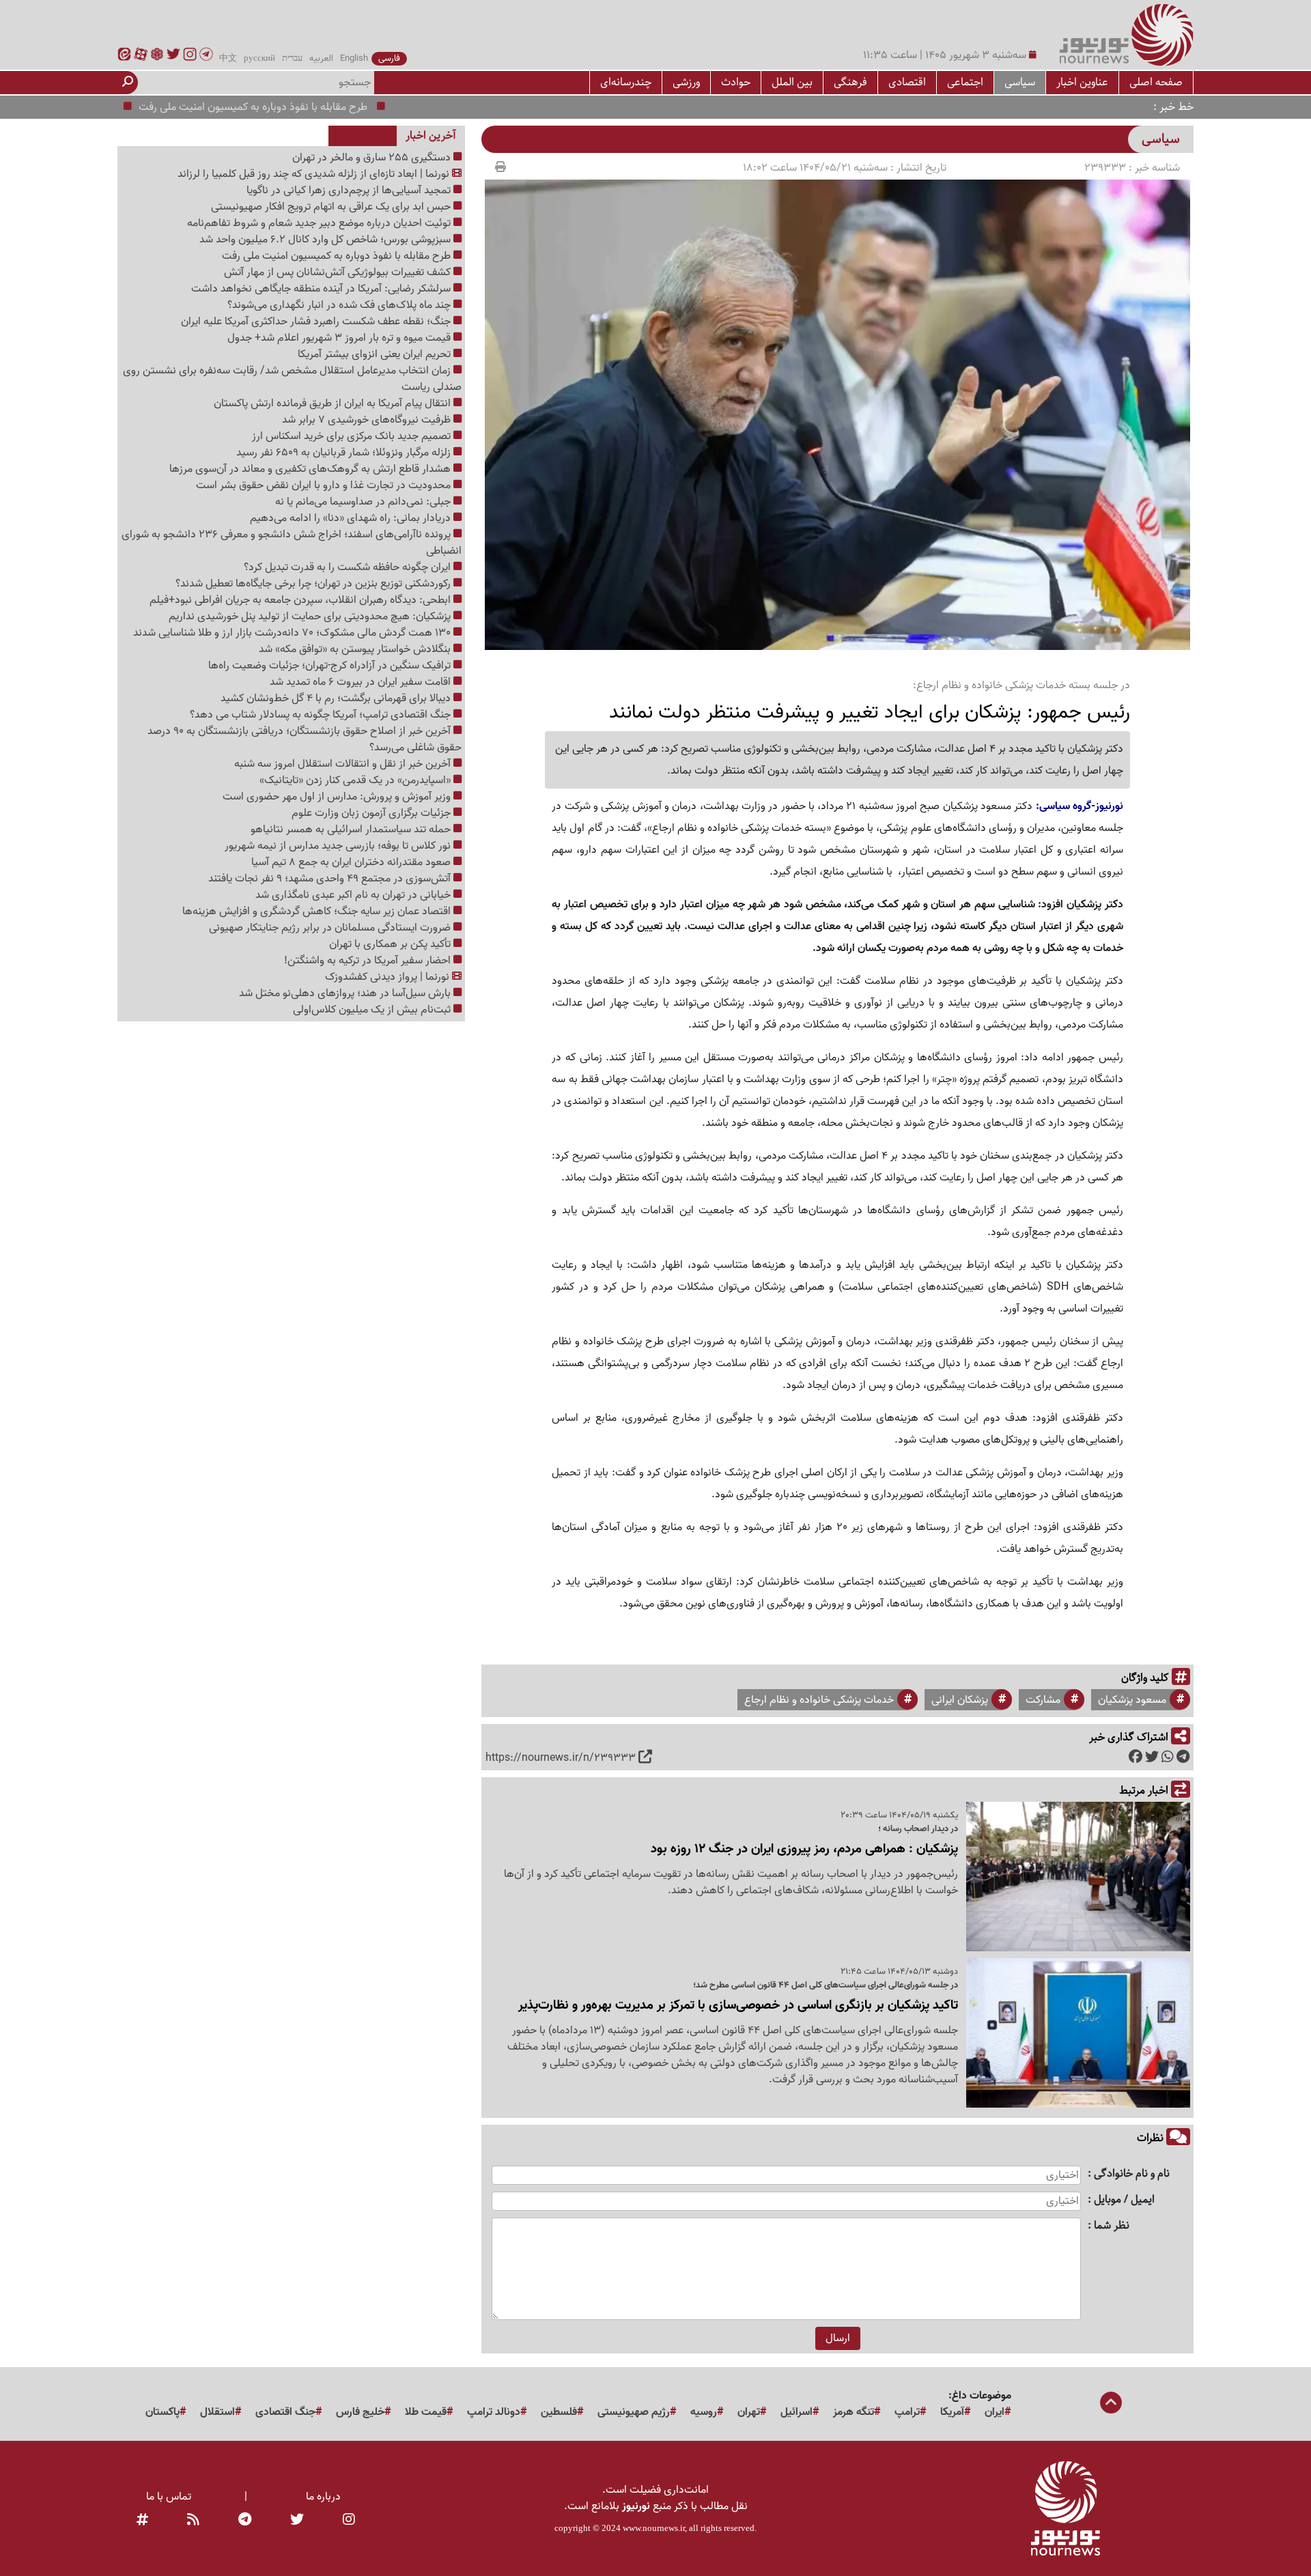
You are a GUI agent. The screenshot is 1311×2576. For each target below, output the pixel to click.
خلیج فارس (360, 2412)
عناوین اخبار (1082, 82)
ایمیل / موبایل (1124, 2200)
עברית (292, 59)
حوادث (736, 82)
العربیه (321, 59)
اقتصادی (907, 82)
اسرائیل (797, 2412)
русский (259, 59)
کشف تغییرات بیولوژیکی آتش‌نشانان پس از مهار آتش (339, 272)
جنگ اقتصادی (285, 2412)
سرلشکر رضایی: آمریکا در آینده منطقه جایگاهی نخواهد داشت (322, 289)
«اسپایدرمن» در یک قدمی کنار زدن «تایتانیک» (356, 780)
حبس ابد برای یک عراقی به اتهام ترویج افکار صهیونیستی (332, 207)
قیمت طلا (426, 2412)
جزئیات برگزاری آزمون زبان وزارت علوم (372, 813)
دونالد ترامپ (494, 2412)
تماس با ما (169, 2497)
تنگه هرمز (854, 2412)
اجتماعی (965, 82)
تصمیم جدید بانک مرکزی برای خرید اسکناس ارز (353, 436)
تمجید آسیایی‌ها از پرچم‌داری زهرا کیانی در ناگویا (350, 190)
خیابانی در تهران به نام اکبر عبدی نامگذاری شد (354, 895)
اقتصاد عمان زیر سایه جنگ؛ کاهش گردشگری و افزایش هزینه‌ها (318, 911)
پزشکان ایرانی (960, 1700)
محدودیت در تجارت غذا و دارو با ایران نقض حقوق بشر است (325, 485)
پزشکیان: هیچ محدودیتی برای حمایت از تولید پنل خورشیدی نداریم (311, 617)
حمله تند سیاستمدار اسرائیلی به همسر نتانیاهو (352, 830)
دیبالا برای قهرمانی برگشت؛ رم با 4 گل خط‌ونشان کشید (337, 698)
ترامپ (907, 2412)
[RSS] (193, 2520)
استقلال (217, 2412)
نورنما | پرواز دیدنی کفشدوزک (389, 977)
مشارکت (1043, 1700)
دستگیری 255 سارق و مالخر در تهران (373, 158)
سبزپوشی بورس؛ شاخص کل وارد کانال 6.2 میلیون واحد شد (326, 240)
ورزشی (686, 82)
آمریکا (952, 2412)
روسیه (704, 2412)
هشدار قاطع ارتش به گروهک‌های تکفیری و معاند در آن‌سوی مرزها (311, 469)
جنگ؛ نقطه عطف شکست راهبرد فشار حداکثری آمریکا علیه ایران (317, 322)
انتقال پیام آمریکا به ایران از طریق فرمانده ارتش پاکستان (334, 404)
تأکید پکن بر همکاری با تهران (391, 944)
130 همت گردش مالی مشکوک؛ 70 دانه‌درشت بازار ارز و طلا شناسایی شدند (293, 633)
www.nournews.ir (654, 2528)
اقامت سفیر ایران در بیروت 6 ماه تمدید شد (362, 682)
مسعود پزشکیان (1132, 1700)
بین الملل (792, 82)
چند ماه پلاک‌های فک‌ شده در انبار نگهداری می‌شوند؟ (340, 305)
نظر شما (1112, 2226)
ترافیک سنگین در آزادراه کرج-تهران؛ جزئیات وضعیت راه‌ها (331, 666)
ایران (995, 2412)
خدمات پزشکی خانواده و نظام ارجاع (819, 1700)
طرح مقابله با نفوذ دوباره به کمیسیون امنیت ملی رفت (307, 107)
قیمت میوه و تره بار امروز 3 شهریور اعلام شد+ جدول (340, 338)
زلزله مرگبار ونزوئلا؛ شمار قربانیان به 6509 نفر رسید (345, 453)
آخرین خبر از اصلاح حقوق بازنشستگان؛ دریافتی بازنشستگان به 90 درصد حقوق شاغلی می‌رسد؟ (305, 739)
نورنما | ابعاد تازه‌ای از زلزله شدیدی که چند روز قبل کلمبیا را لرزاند (315, 174)
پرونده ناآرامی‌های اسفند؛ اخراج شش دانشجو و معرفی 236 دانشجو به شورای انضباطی (292, 543)
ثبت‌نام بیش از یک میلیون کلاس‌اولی (373, 1010)
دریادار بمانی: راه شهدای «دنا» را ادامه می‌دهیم (352, 518)
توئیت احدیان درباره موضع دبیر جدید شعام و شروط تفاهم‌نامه (320, 223)
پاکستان (163, 2412)
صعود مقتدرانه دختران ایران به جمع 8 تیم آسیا (352, 862)
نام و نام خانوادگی (1132, 2174)
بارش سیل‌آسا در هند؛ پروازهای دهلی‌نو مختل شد (346, 993)
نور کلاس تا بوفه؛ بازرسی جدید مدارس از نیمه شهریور (339, 846)
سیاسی (1020, 82)
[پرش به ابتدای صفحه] (1111, 2404)
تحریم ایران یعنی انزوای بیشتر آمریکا (376, 354)
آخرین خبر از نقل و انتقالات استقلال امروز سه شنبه (344, 764)
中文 (228, 59)
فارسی (389, 59)
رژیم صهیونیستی (634, 2412)
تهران (749, 2412)
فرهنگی (850, 82)
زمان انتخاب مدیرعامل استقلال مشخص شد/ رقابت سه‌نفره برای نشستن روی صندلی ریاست (292, 379)
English (354, 59)
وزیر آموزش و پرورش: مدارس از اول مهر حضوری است (338, 797)
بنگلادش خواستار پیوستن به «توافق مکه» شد (356, 649)
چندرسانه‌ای (626, 82)
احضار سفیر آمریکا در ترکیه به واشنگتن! (369, 961)
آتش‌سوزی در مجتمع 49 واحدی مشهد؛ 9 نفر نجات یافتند (331, 879)
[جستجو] (128, 83)
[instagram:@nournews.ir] (349, 2520)
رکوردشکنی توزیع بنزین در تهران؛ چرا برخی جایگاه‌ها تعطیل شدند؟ (314, 584)
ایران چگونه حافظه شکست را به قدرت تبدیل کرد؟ (349, 567)
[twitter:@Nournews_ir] (297, 2520)
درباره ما (323, 2497)
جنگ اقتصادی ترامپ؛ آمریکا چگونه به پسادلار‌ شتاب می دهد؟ (322, 715)
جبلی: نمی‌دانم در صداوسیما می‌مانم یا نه (364, 502)
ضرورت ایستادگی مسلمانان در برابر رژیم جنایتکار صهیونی (331, 928)
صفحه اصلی (1156, 82)
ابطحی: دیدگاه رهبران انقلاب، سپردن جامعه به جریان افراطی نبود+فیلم (301, 600)
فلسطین (559, 2412)
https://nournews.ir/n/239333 (561, 1758)
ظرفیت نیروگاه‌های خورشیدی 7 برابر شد (368, 420)
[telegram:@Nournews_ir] (245, 2520)
